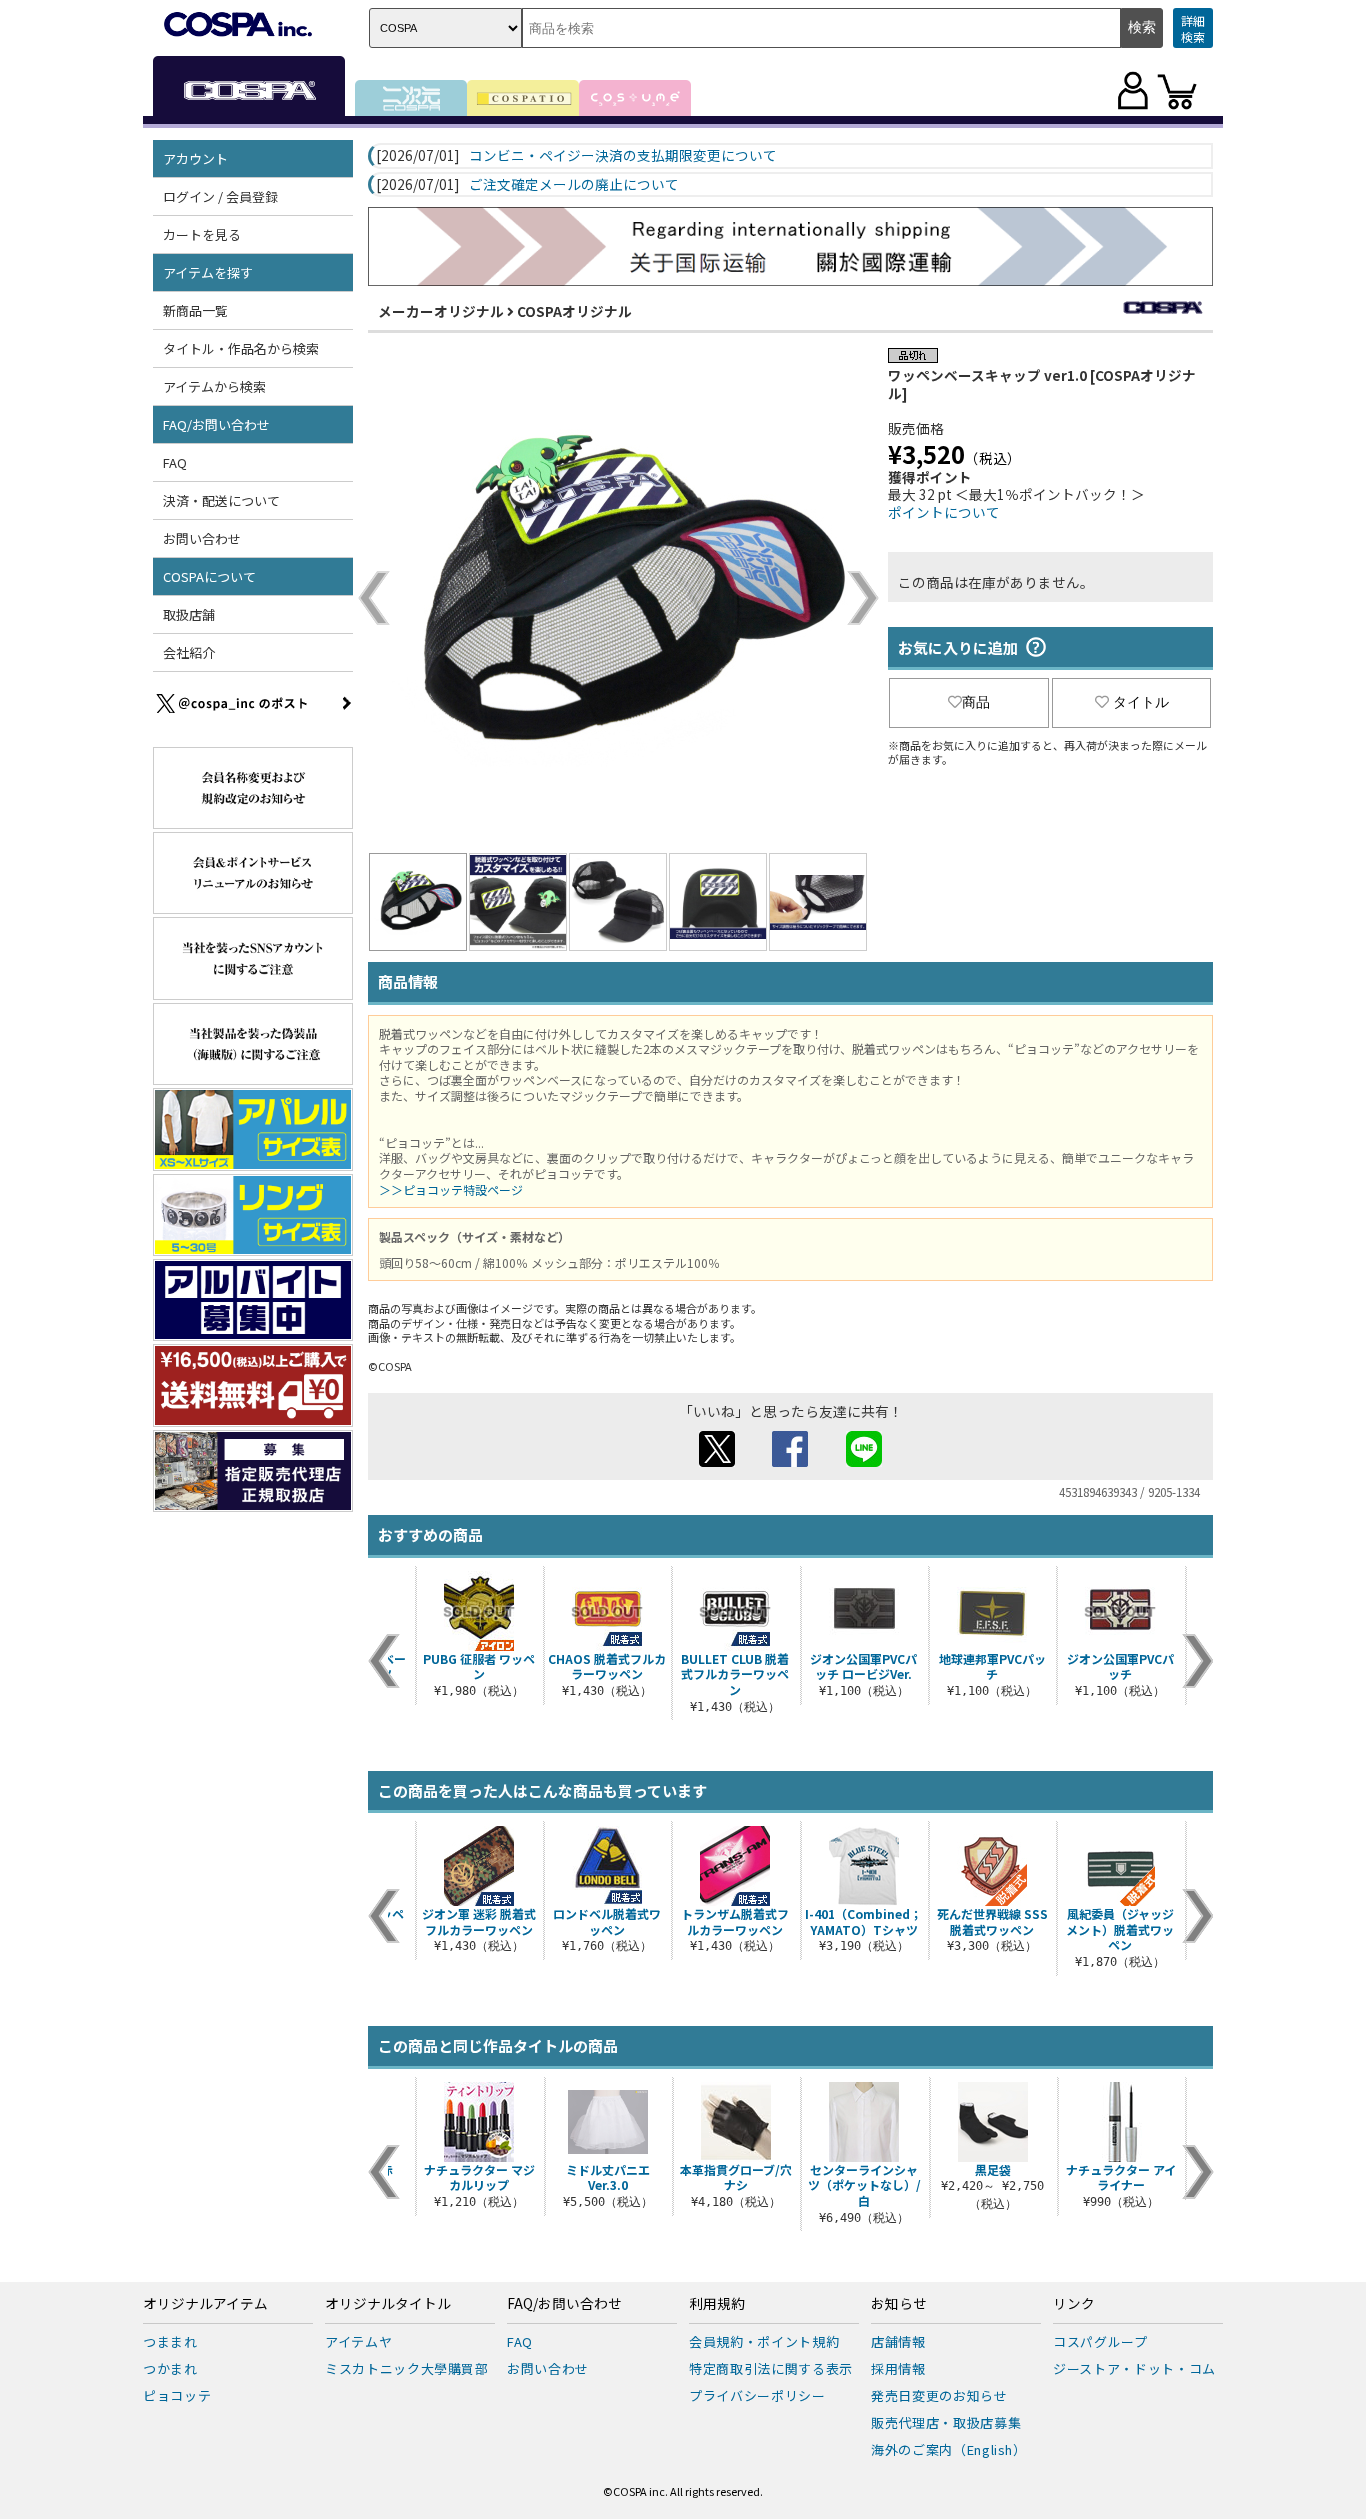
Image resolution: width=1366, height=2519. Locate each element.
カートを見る (202, 234)
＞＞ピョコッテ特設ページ (451, 1189)
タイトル (1141, 702)
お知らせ (899, 2304)
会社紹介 (189, 652)
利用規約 (717, 2304)
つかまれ (170, 2368)
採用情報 (898, 2368)
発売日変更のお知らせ (939, 2395)
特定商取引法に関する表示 (771, 2368)
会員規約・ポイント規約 (764, 2341)
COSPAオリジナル (574, 311)
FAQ (175, 462)
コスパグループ (1100, 2341)
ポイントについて (944, 512)
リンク (1074, 2304)
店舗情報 (898, 2341)
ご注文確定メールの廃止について (574, 185)
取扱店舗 (189, 614)
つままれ (170, 2341)
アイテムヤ (358, 2341)
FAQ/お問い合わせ (564, 2304)
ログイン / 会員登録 (220, 196)
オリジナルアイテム (205, 2304)
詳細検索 (1193, 28)
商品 (976, 702)
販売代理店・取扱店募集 (946, 2422)
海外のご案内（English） (949, 2449)
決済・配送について (221, 500)
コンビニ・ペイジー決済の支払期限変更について (623, 156)
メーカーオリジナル (441, 311)
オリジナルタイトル (388, 2304)
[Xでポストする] (717, 1461)
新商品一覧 (195, 310)
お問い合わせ (202, 538)
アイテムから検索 (214, 386)
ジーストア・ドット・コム (1134, 2368)
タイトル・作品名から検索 (241, 348)
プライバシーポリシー (757, 2395)
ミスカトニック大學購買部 (407, 2368)
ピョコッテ (177, 2395)
